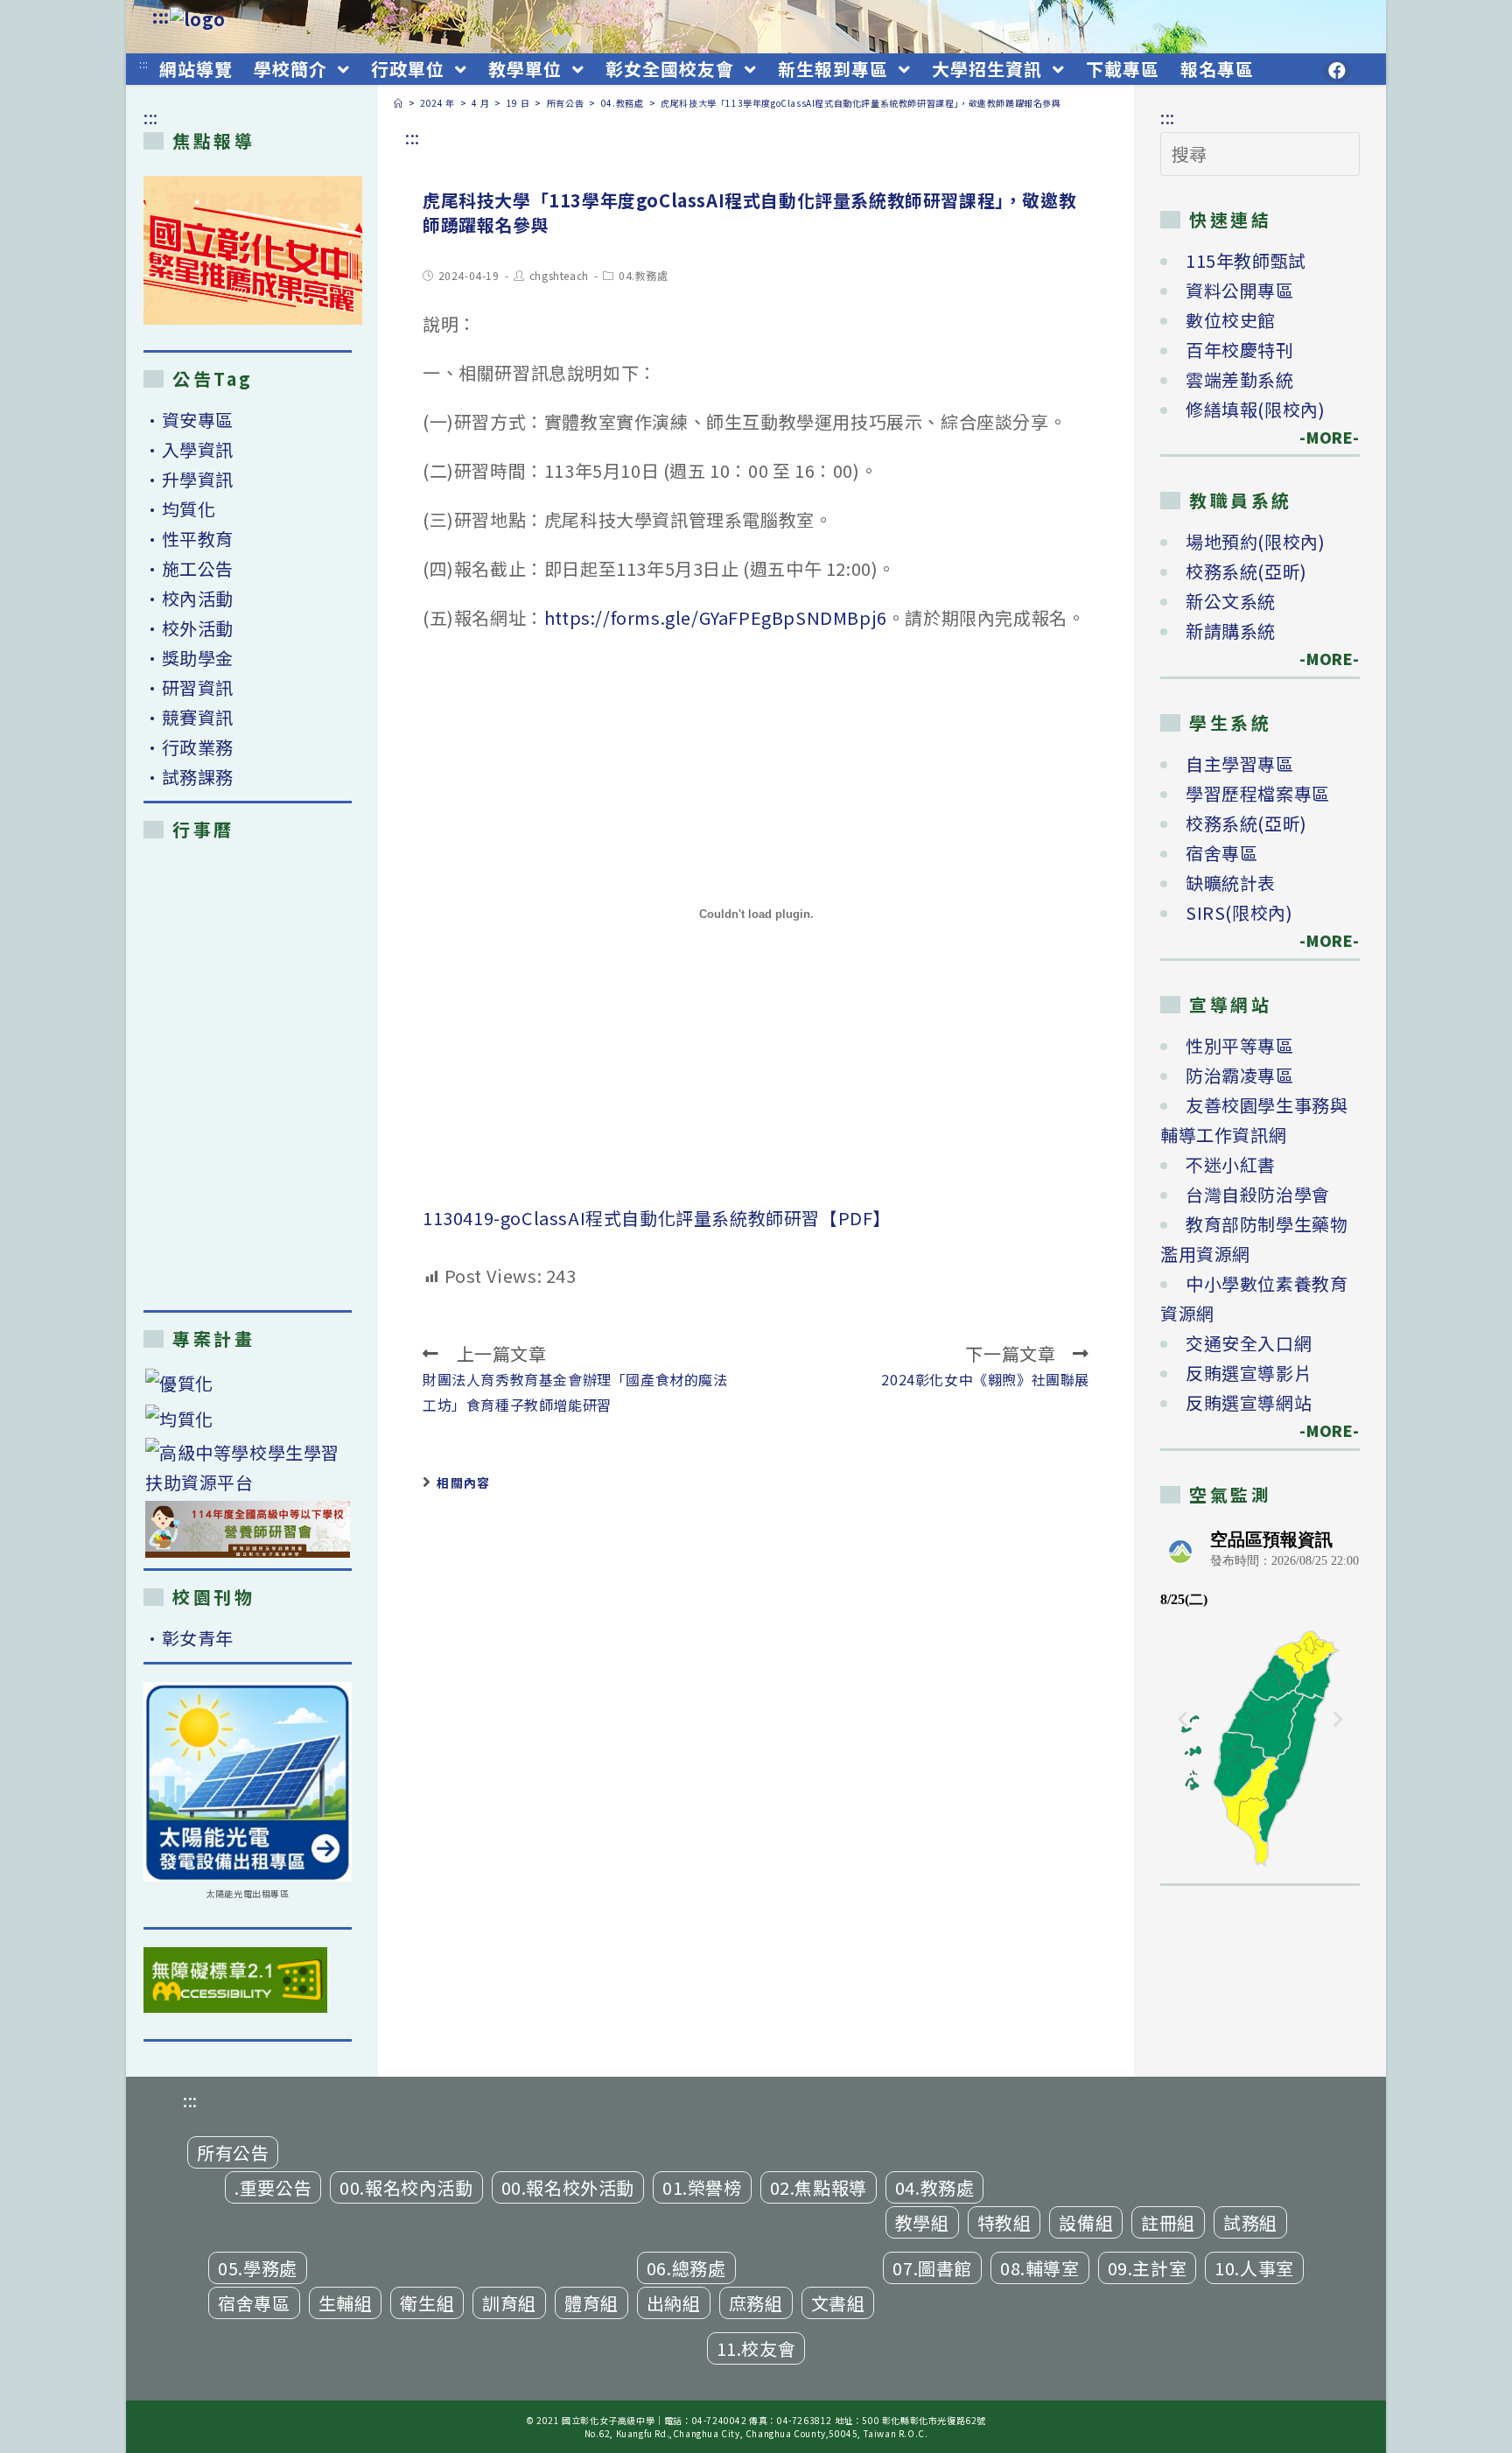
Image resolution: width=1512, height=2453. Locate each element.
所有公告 (233, 2152)
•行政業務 (189, 747)
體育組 (591, 2303)
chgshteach (559, 275)
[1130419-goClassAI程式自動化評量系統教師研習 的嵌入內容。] (756, 914)
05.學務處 (258, 2268)
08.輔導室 (1040, 2268)
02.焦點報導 (819, 2187)
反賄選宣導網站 (1249, 1402)
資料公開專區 (1240, 290)
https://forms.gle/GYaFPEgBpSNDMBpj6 (716, 617)
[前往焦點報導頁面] (253, 250)
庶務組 (756, 2303)
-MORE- (1319, 437)
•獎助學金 (189, 658)
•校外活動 (189, 628)
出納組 (674, 2303)
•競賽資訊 (189, 717)
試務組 (1250, 2222)
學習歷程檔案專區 (1258, 793)
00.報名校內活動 (406, 2187)
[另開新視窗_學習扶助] (248, 1468)
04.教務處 (644, 275)
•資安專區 (189, 420)
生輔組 (346, 2303)
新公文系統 (1231, 601)
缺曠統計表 (1231, 883)
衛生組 (427, 2303)
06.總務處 (686, 2268)
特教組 (1004, 2222)
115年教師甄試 (1246, 260)
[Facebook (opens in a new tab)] (1337, 71)
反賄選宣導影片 (1249, 1373)
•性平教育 (189, 539)
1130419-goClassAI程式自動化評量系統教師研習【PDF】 (657, 1218)
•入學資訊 (189, 449)
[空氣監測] (1260, 1696)
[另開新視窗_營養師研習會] (248, 1529)
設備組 (1086, 2222)
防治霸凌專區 (1240, 1075)
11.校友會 (756, 2348)
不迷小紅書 (1231, 1164)
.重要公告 (273, 2187)
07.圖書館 (932, 2268)
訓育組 (509, 2303)
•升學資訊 (189, 479)
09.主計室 (1148, 2268)
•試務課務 (189, 777)
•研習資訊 (189, 687)
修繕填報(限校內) (1255, 409)
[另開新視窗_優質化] (248, 1383)
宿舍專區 (1221, 853)
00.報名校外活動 (568, 2187)
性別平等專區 (1240, 1045)
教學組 (922, 2222)
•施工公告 (189, 568)
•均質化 (179, 509)
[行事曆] (248, 1075)
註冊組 (1168, 2222)
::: (161, 16)
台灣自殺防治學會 (1258, 1194)
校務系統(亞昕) (1246, 571)
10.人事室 (1254, 2268)
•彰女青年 (189, 1638)
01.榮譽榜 (702, 2187)
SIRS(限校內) (1239, 912)
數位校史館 (1231, 320)
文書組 (838, 2303)
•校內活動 (189, 598)
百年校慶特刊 (1240, 350)
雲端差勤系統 (1240, 379)
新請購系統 (1231, 631)
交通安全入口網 (1249, 1343)
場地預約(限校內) (1255, 541)
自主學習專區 (1240, 764)
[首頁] (399, 103)
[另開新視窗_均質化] (248, 1418)
